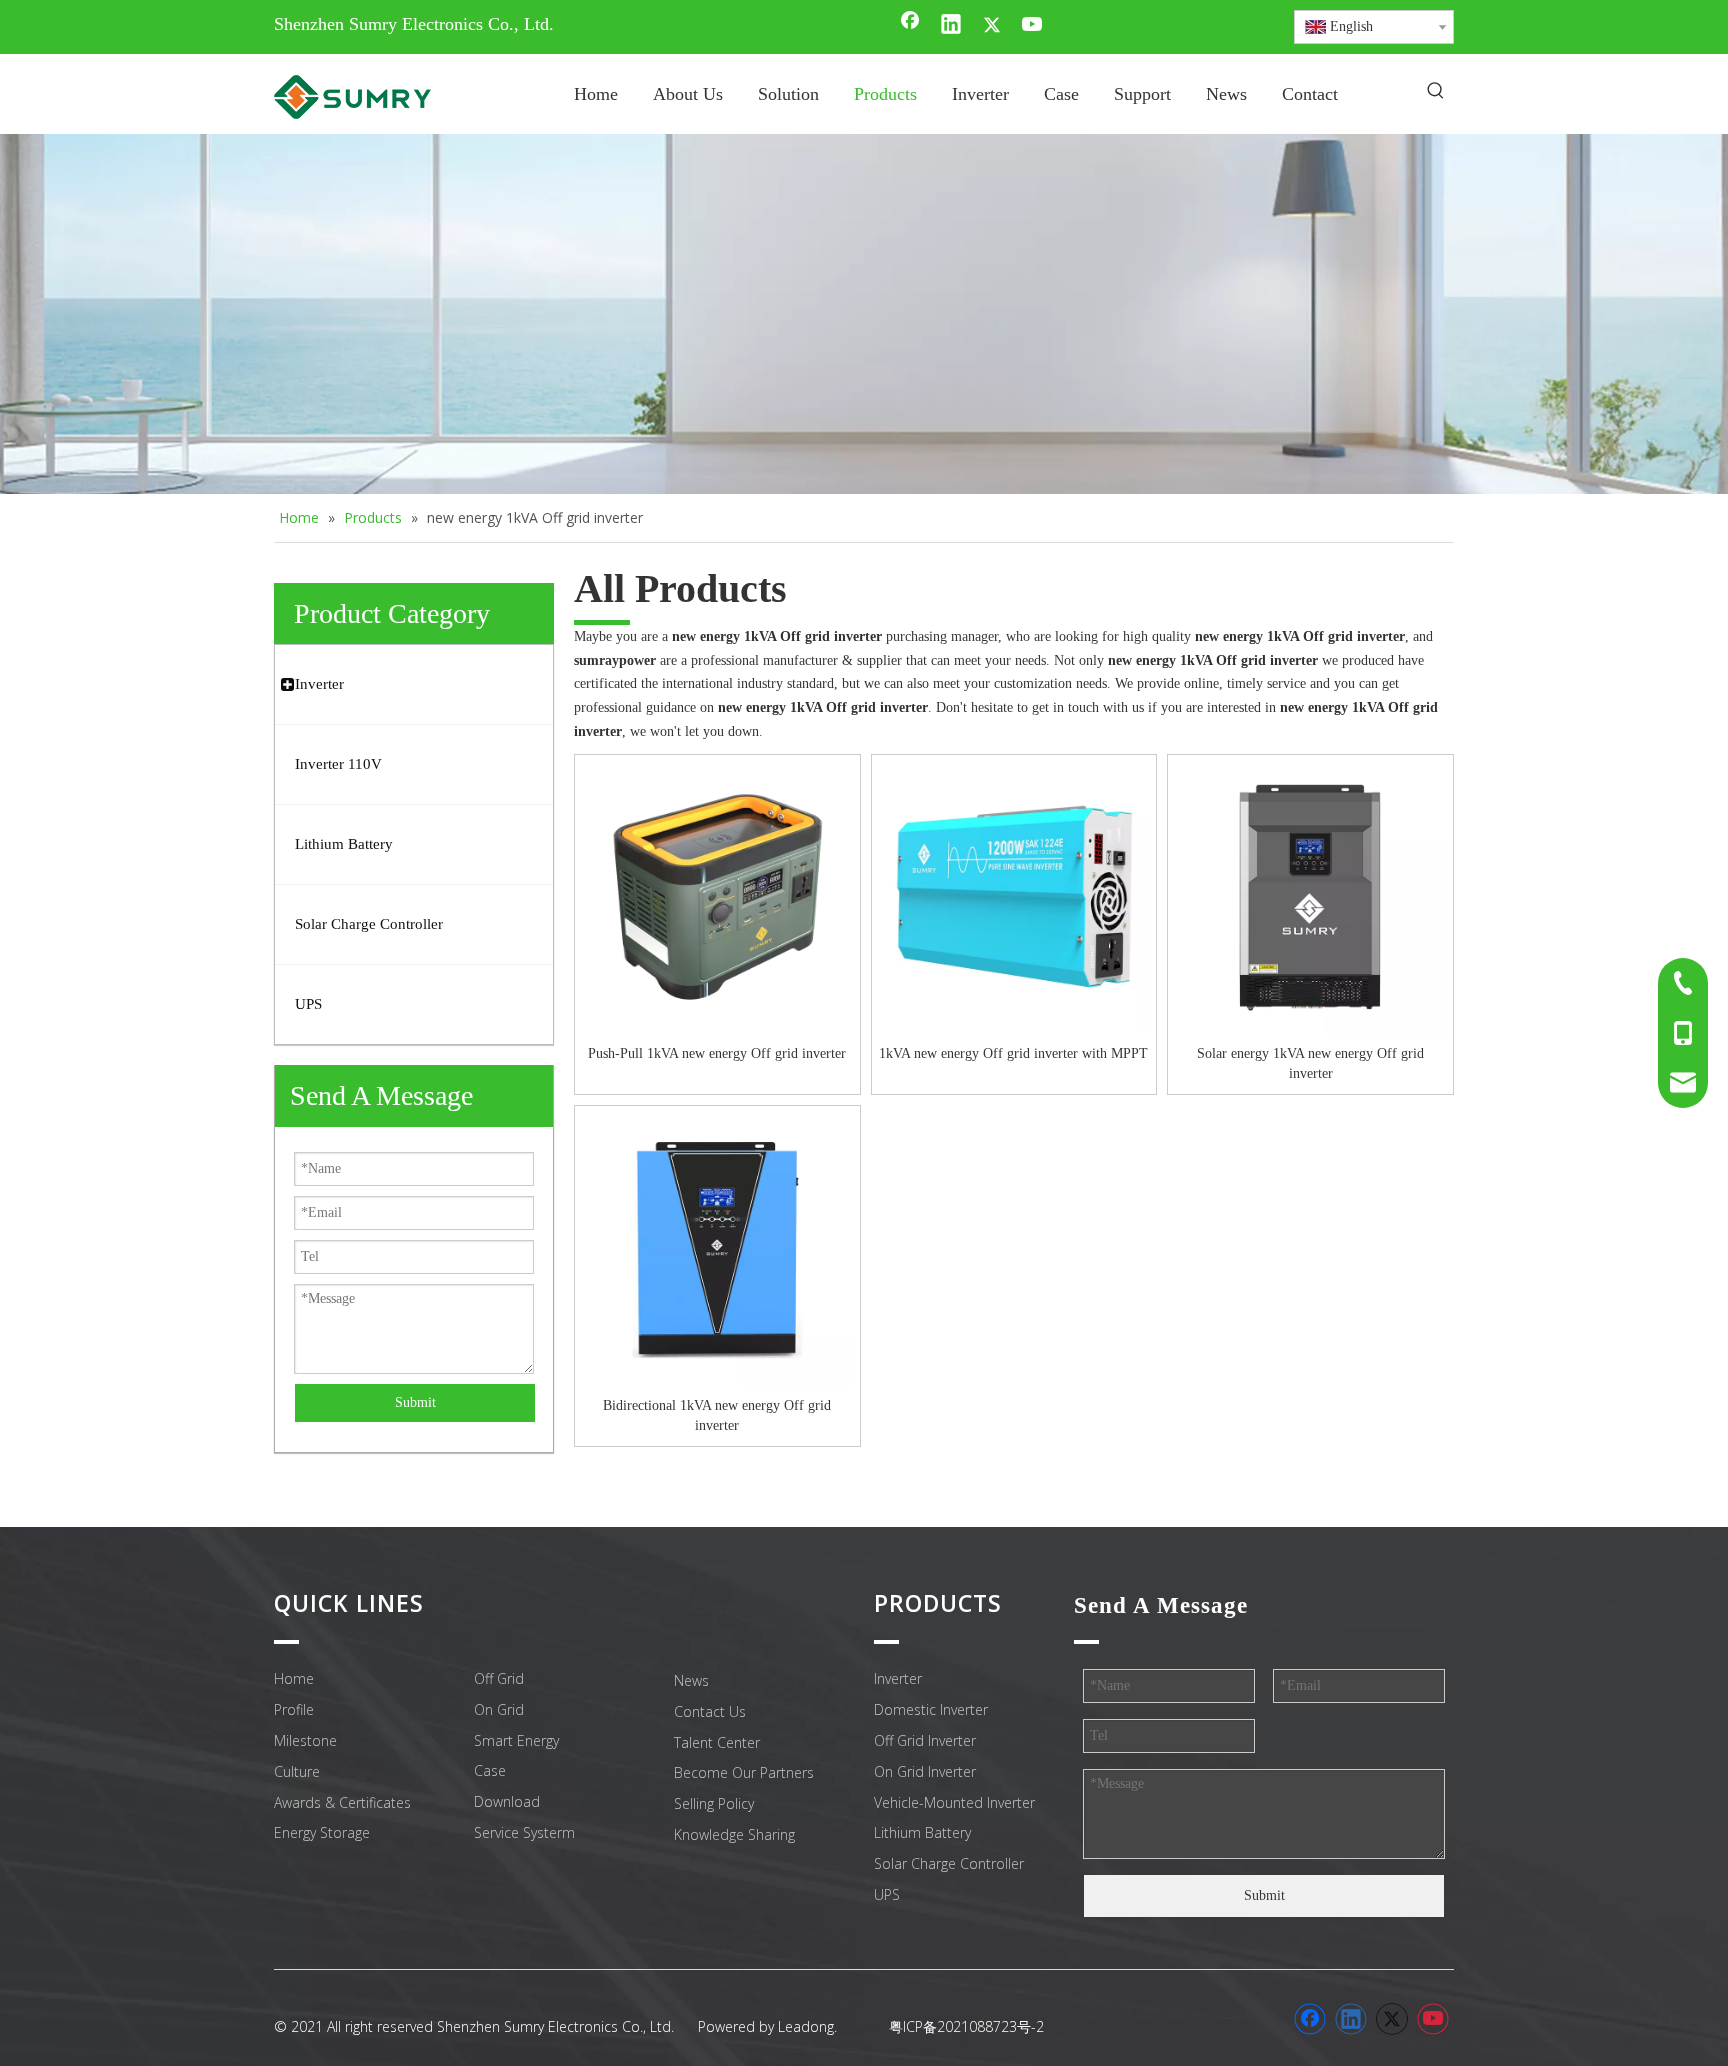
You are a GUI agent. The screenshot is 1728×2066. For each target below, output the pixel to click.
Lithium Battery (922, 1832)
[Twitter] (992, 26)
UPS (887, 1894)
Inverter (898, 1678)
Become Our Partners (744, 1772)
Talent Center (717, 1742)
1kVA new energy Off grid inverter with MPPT (1013, 1053)
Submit (415, 1402)
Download (507, 1801)
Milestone (305, 1740)
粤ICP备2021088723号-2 (966, 2026)
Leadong (806, 2026)
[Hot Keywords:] (1436, 92)
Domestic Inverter (931, 1709)
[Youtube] (1033, 26)
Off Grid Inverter (925, 1740)
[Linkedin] (951, 26)
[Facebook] (910, 26)
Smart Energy (516, 1740)
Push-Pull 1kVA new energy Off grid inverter (717, 1053)
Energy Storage (322, 1832)
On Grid (499, 1709)
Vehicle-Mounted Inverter (954, 1802)
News (691, 1680)
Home (294, 1678)
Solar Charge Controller (949, 1863)
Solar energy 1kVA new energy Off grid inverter (1310, 1063)
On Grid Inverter (925, 1771)
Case (490, 1770)
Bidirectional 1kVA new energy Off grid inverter (717, 1415)
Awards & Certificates (342, 1802)
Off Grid (499, 1678)
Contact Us (710, 1711)
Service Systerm (524, 1832)
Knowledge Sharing (734, 1834)
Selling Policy (714, 1803)
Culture (297, 1771)
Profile (294, 1709)
